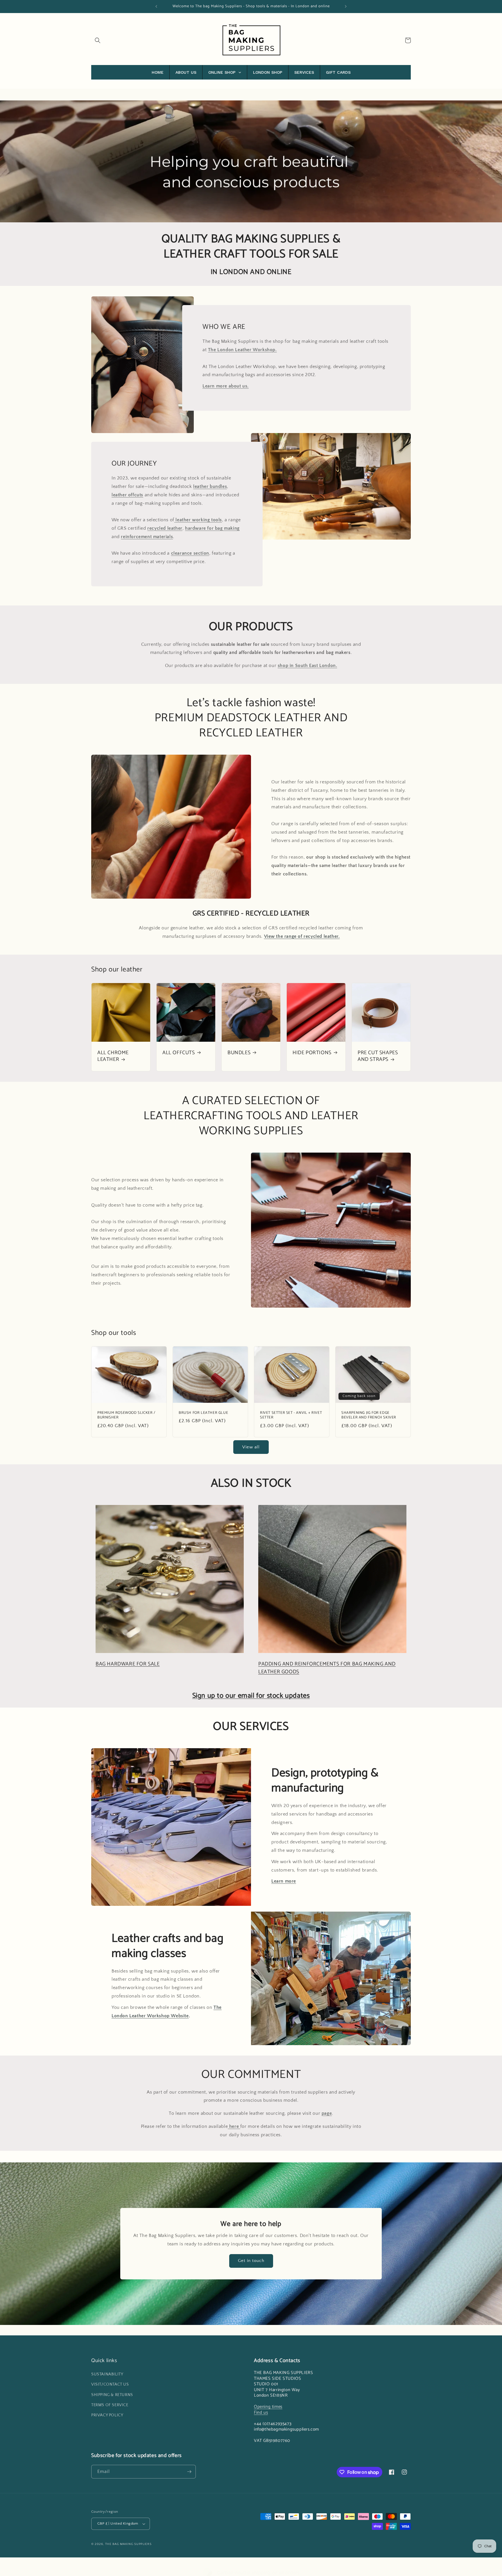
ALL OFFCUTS (179, 1053)
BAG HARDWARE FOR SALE (128, 1664)
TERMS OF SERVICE (110, 2405)
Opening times (268, 2407)
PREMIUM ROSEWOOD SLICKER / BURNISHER (126, 1416)
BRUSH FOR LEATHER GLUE (203, 1413)
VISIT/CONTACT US (110, 2384)
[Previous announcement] (156, 6)
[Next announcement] (346, 6)
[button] (98, 40)
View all (251, 1447)
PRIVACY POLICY (107, 2415)
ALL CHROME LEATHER (113, 1056)
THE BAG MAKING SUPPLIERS (128, 2544)
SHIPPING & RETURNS (112, 2395)
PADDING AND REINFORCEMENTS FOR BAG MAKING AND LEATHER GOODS (327, 1668)
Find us (261, 2412)
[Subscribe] (189, 2472)
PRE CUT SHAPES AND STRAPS (378, 1056)
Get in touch (251, 2261)
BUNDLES (239, 1053)
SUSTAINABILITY (107, 2374)
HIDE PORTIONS (312, 1053)
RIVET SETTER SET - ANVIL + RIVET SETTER (291, 1416)
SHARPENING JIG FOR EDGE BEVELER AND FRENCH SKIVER (369, 1416)
